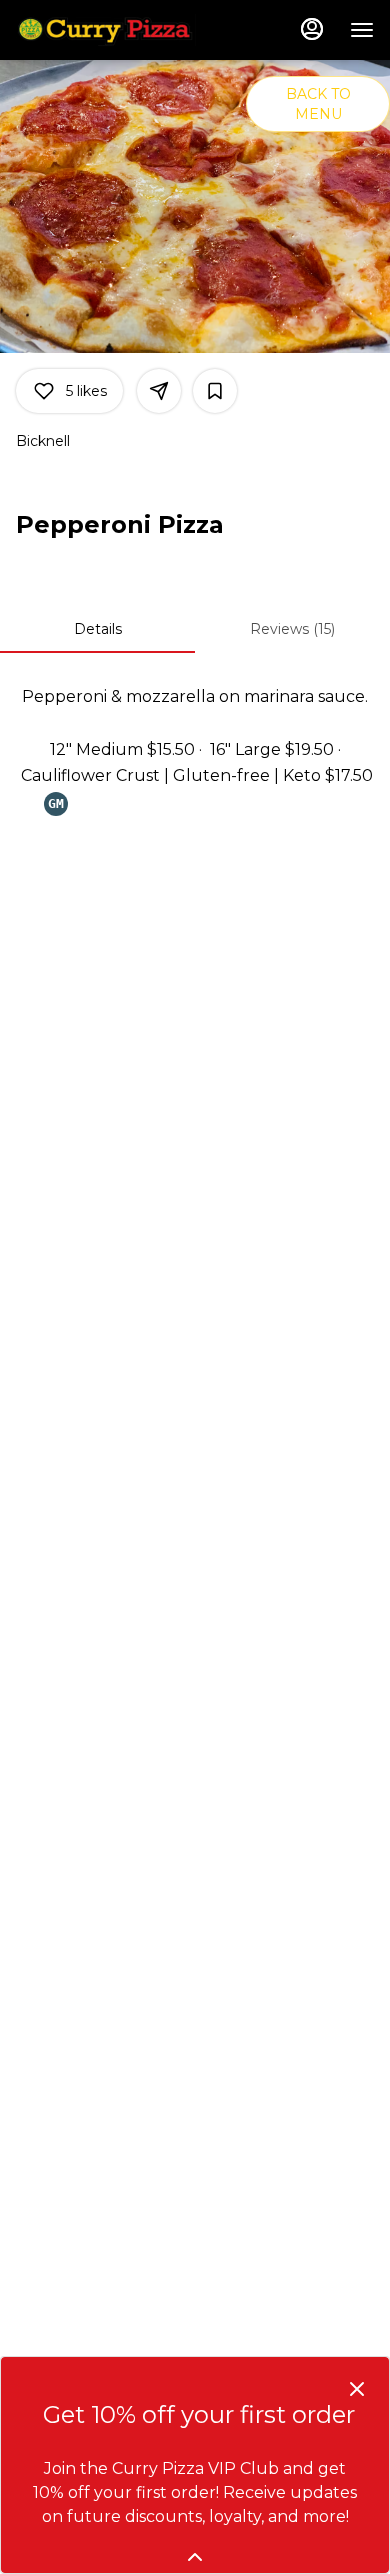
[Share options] (159, 391)
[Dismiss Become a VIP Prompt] (357, 2389)
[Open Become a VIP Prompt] (195, 2557)
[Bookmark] (215, 391)
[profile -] (312, 29)
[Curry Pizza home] (106, 30)
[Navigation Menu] (362, 30)
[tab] (97, 629)
